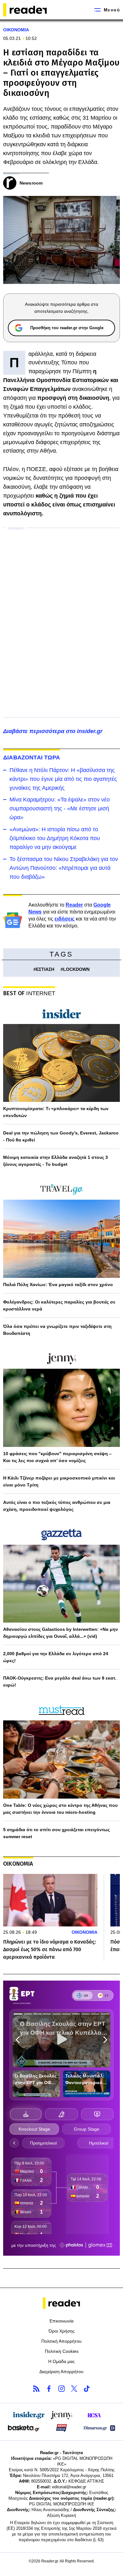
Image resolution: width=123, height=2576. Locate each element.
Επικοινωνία (61, 2321)
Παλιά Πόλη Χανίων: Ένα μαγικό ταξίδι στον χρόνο (58, 1285)
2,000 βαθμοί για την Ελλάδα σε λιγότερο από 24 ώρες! (56, 1657)
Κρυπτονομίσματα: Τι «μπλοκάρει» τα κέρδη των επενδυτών (56, 1112)
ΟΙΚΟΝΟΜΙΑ (16, 30)
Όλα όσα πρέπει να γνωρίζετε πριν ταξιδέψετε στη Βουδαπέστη (57, 1330)
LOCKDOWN (76, 969)
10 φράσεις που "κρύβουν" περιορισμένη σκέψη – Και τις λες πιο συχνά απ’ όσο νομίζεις (57, 1457)
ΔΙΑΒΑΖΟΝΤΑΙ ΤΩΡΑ (32, 757)
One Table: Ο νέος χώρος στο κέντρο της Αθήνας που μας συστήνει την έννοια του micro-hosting (60, 1809)
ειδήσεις (64, 919)
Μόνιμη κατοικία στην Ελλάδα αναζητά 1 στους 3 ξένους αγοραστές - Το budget (56, 1161)
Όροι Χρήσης (62, 2331)
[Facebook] (49, 2389)
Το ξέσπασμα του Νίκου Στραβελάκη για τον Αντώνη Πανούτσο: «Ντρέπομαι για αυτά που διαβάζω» (64, 868)
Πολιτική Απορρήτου (61, 2341)
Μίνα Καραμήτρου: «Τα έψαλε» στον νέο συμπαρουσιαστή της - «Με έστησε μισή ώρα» (60, 808)
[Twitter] (74, 2389)
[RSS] (36, 2389)
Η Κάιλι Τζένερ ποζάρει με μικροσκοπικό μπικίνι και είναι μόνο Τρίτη (59, 1481)
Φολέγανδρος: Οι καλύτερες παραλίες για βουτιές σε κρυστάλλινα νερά (59, 1305)
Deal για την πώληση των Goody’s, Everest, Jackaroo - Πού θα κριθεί (61, 1136)
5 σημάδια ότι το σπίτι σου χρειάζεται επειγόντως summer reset (56, 1833)
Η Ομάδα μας (61, 2361)
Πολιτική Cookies (62, 2351)
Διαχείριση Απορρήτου (61, 2372)
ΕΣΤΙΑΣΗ (45, 969)
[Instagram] (61, 2389)
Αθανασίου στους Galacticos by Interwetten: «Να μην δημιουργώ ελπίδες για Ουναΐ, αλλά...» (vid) (61, 1633)
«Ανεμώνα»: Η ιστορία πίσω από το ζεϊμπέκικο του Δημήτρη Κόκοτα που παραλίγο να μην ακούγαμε (55, 838)
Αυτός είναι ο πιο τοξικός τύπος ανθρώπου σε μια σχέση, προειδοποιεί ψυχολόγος (57, 1506)
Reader (74, 905)
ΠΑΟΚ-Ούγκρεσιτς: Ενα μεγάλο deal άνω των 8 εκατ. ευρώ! (60, 1681)
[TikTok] (87, 2389)
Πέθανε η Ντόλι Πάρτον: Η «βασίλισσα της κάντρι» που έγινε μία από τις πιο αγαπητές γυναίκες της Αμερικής (63, 779)
